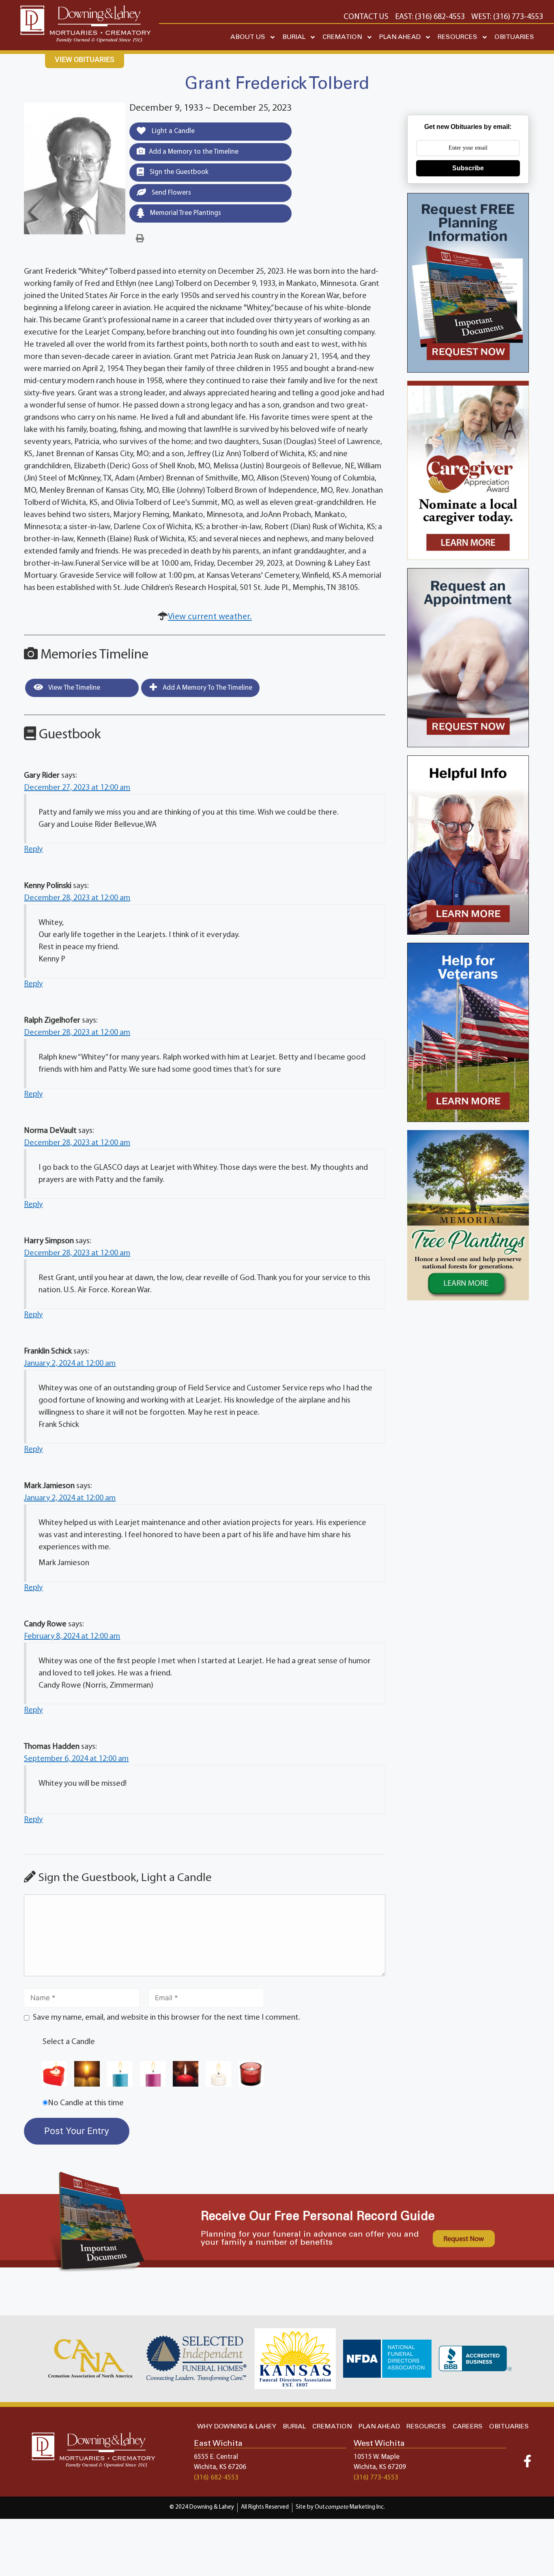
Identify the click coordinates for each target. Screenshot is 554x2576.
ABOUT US (248, 37)
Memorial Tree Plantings (185, 213)
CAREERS (468, 2427)
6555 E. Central (216, 2457)
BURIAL (294, 37)
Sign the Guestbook (178, 172)
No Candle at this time (86, 2103)
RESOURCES (457, 37)
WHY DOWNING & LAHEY (237, 2427)
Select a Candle (69, 2042)
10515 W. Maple (377, 2457)
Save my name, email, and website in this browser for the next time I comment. (166, 2018)
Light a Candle (172, 131)
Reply (33, 849)
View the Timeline (74, 688)
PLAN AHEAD (400, 37)
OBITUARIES (514, 37)
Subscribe (468, 168)
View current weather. (210, 617)
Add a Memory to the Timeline (194, 152)
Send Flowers (171, 193)
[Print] (140, 239)
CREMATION (342, 37)
